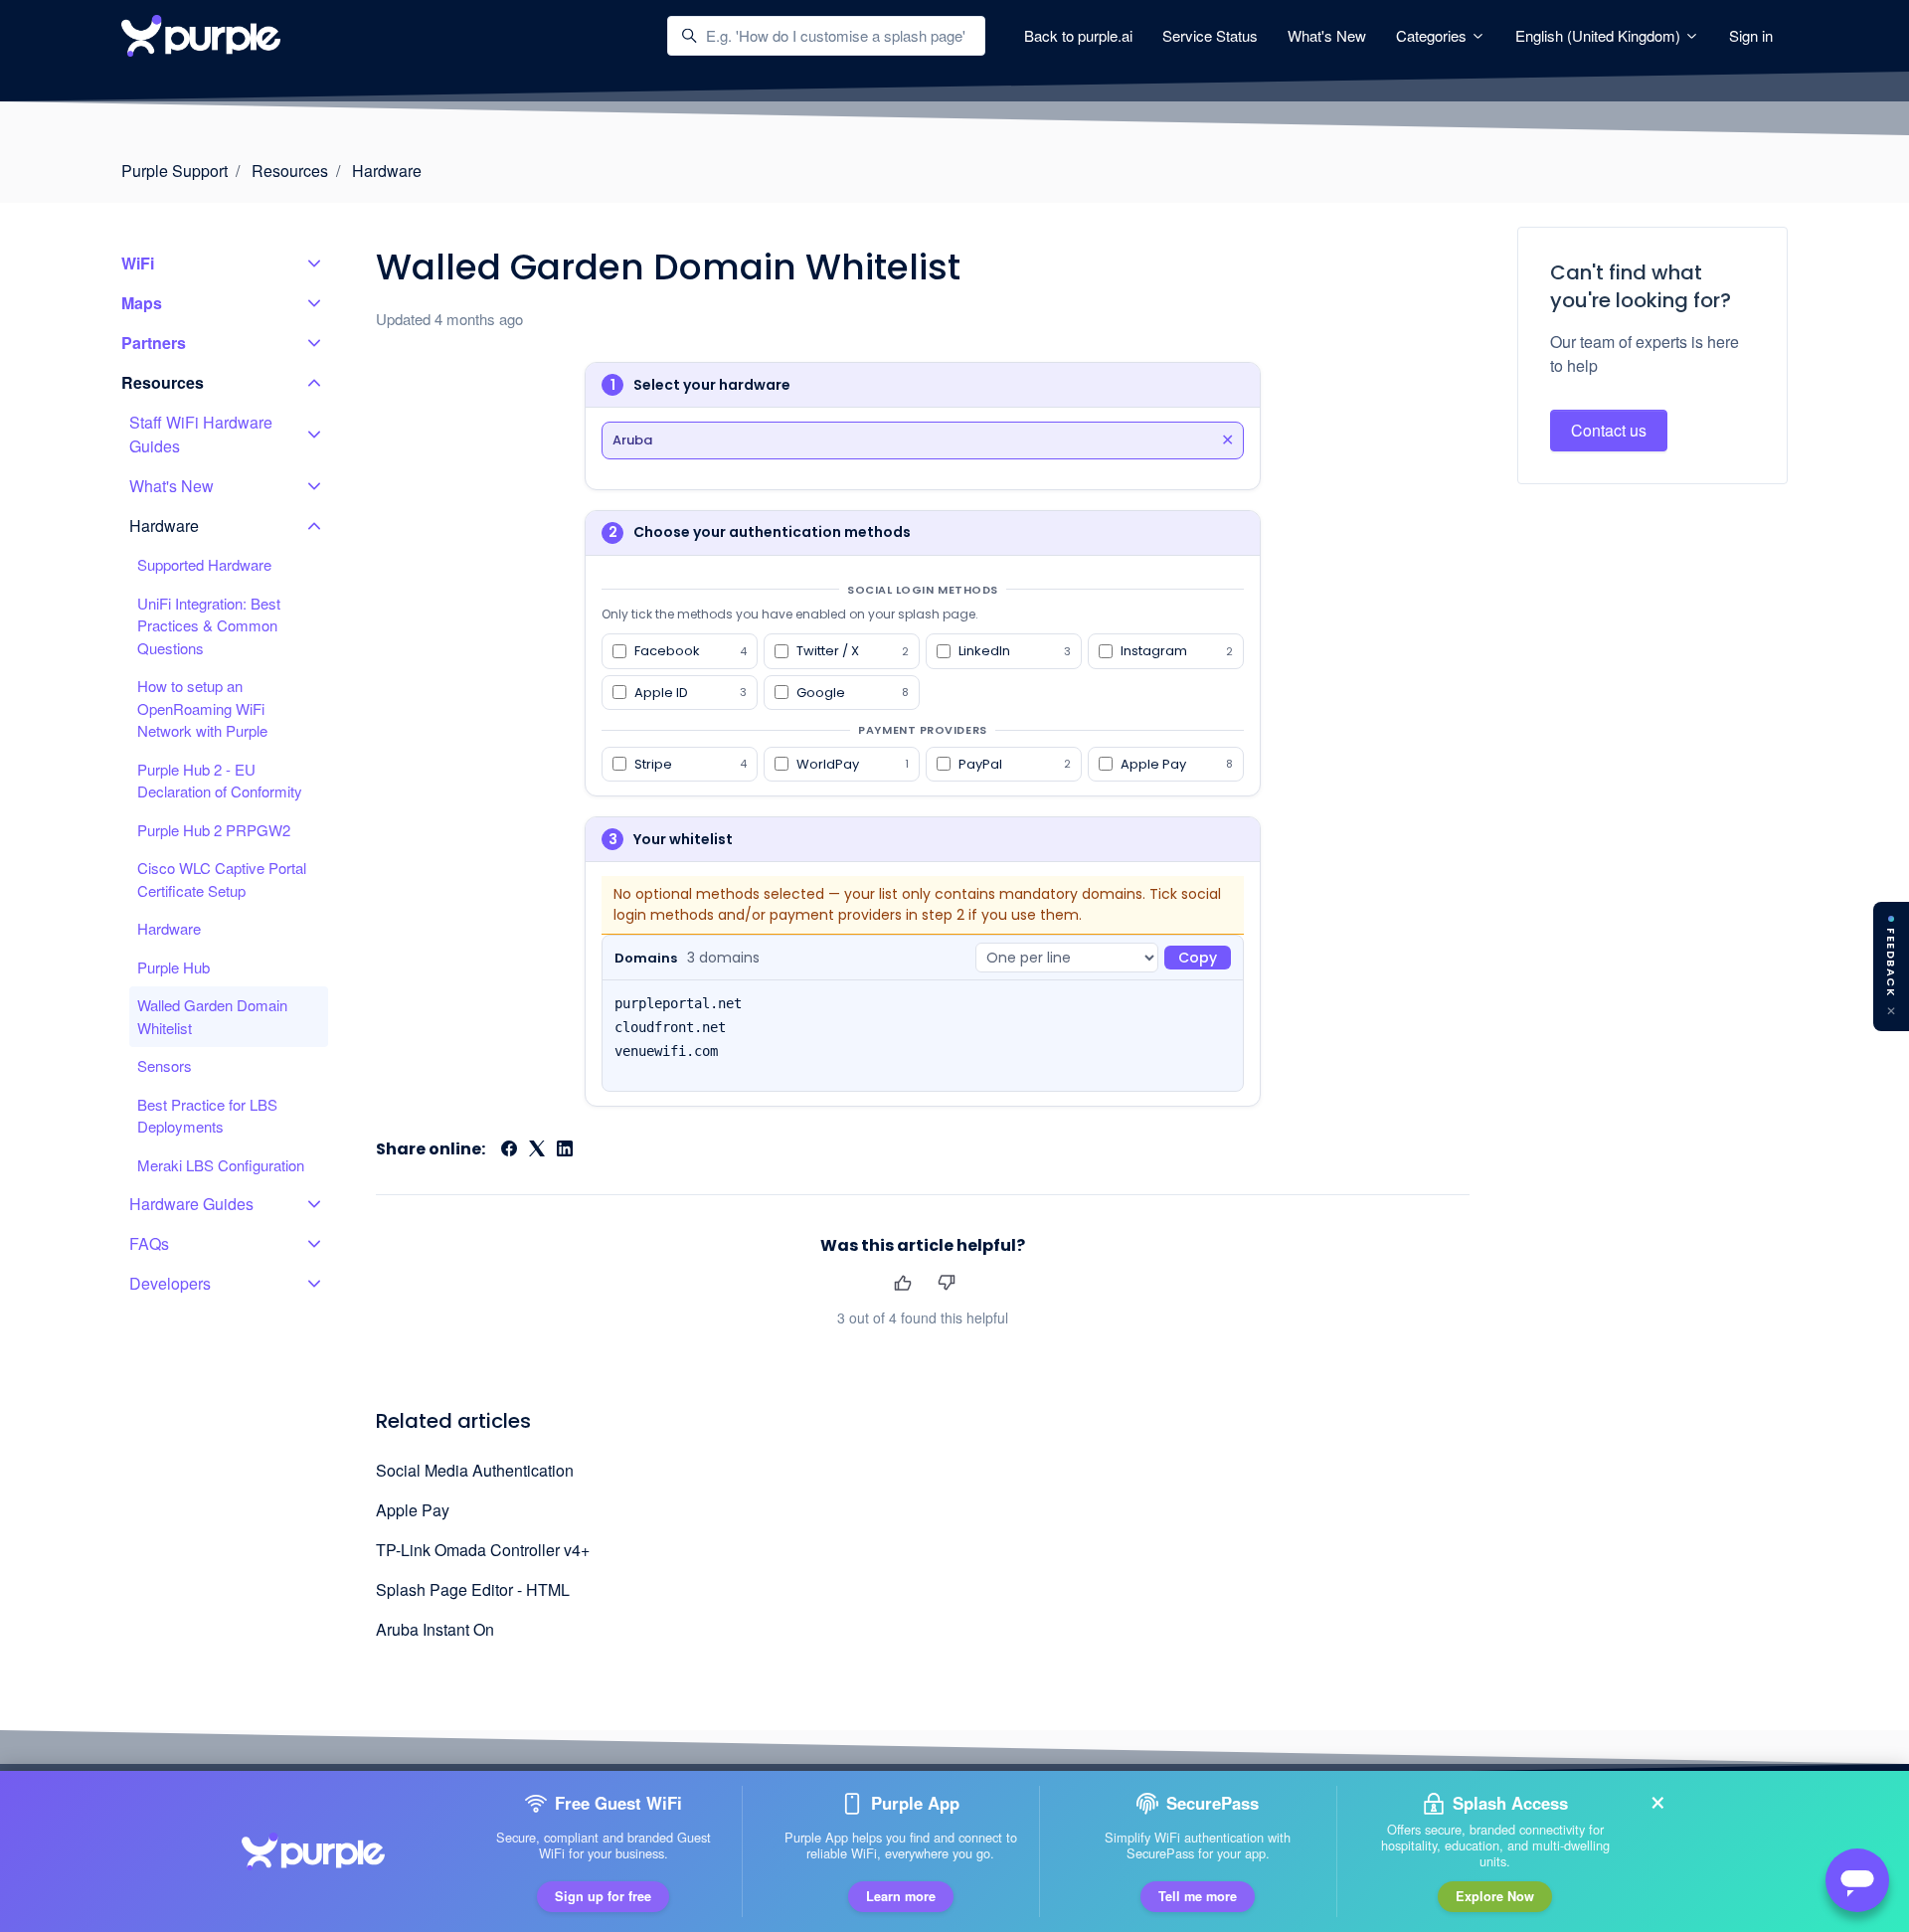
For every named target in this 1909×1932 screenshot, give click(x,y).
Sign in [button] (1751, 35)
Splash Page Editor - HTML (473, 1589)
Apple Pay (413, 1510)
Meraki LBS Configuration (221, 1165)
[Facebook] (509, 1150)
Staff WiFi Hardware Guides (201, 434)
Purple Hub (174, 967)
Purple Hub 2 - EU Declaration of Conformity (220, 781)
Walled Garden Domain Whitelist (212, 1016)
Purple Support (174, 171)
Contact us (1609, 430)
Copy (1198, 958)
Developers (170, 1283)
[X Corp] (537, 1150)
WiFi (138, 263)
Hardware (387, 171)
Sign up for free (603, 1896)
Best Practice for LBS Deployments (207, 1116)
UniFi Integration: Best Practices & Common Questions (209, 625)
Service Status (1210, 35)
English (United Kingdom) (1600, 35)
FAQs (149, 1243)
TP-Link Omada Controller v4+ (483, 1550)
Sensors (165, 1065)
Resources (290, 171)
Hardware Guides (191, 1204)
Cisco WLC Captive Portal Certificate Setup (222, 879)
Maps (142, 303)
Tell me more (1198, 1896)
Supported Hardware (204, 564)
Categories (1433, 35)
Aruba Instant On (435, 1629)
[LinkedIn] (565, 1150)
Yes (902, 1282)
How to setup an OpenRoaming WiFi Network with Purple (202, 708)
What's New (1327, 35)
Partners (154, 343)
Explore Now (1495, 1896)
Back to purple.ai (1078, 35)
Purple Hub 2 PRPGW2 (214, 830)
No (946, 1282)
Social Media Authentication (475, 1470)
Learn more (901, 1896)
